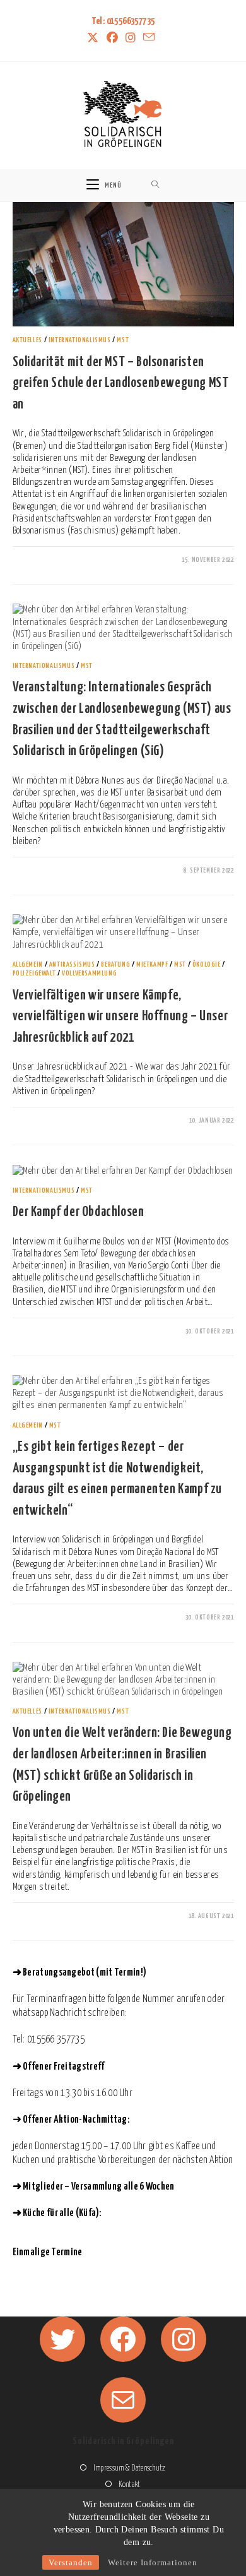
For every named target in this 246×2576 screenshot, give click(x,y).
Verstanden (71, 2562)
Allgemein (28, 964)
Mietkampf (152, 964)
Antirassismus (72, 964)
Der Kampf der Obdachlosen (79, 1212)
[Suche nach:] (155, 185)
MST (123, 340)
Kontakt (129, 2485)
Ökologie (207, 964)
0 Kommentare (44, 561)
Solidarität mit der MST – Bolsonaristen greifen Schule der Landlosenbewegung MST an (121, 384)
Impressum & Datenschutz (129, 2468)
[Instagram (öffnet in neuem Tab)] (131, 39)
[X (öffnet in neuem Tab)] (95, 39)
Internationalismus (80, 340)
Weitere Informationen (153, 2562)
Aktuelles (27, 340)
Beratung (115, 964)
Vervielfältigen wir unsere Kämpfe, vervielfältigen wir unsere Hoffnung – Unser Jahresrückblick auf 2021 (120, 1017)
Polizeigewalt (34, 973)
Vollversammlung (89, 973)
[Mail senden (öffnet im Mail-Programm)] (149, 38)
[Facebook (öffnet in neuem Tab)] (112, 39)
